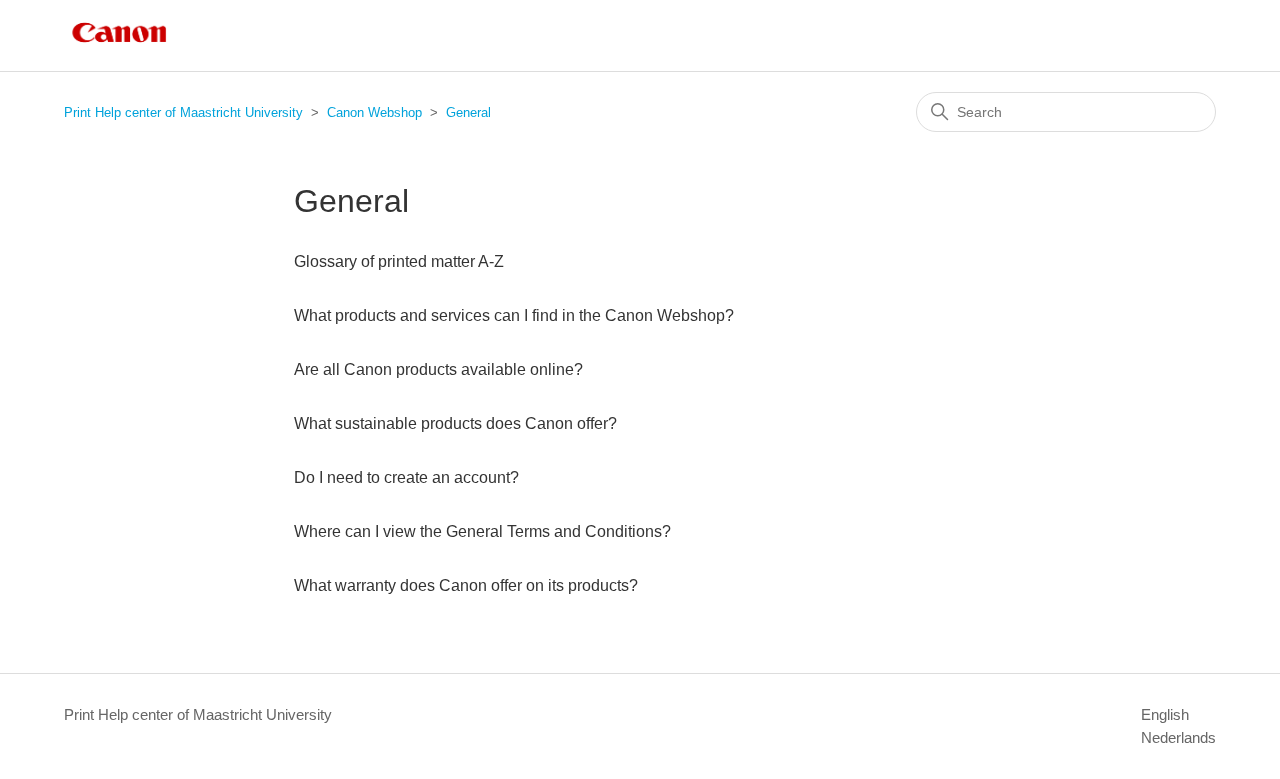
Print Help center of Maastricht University (183, 112)
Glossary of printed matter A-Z (399, 261)
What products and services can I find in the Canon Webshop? (514, 315)
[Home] (119, 45)
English (1165, 714)
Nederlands (1178, 737)
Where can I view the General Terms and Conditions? (482, 531)
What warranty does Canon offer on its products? (466, 585)
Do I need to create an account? (406, 477)
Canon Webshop (374, 112)
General (468, 112)
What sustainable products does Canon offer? (455, 423)
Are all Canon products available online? (438, 369)
